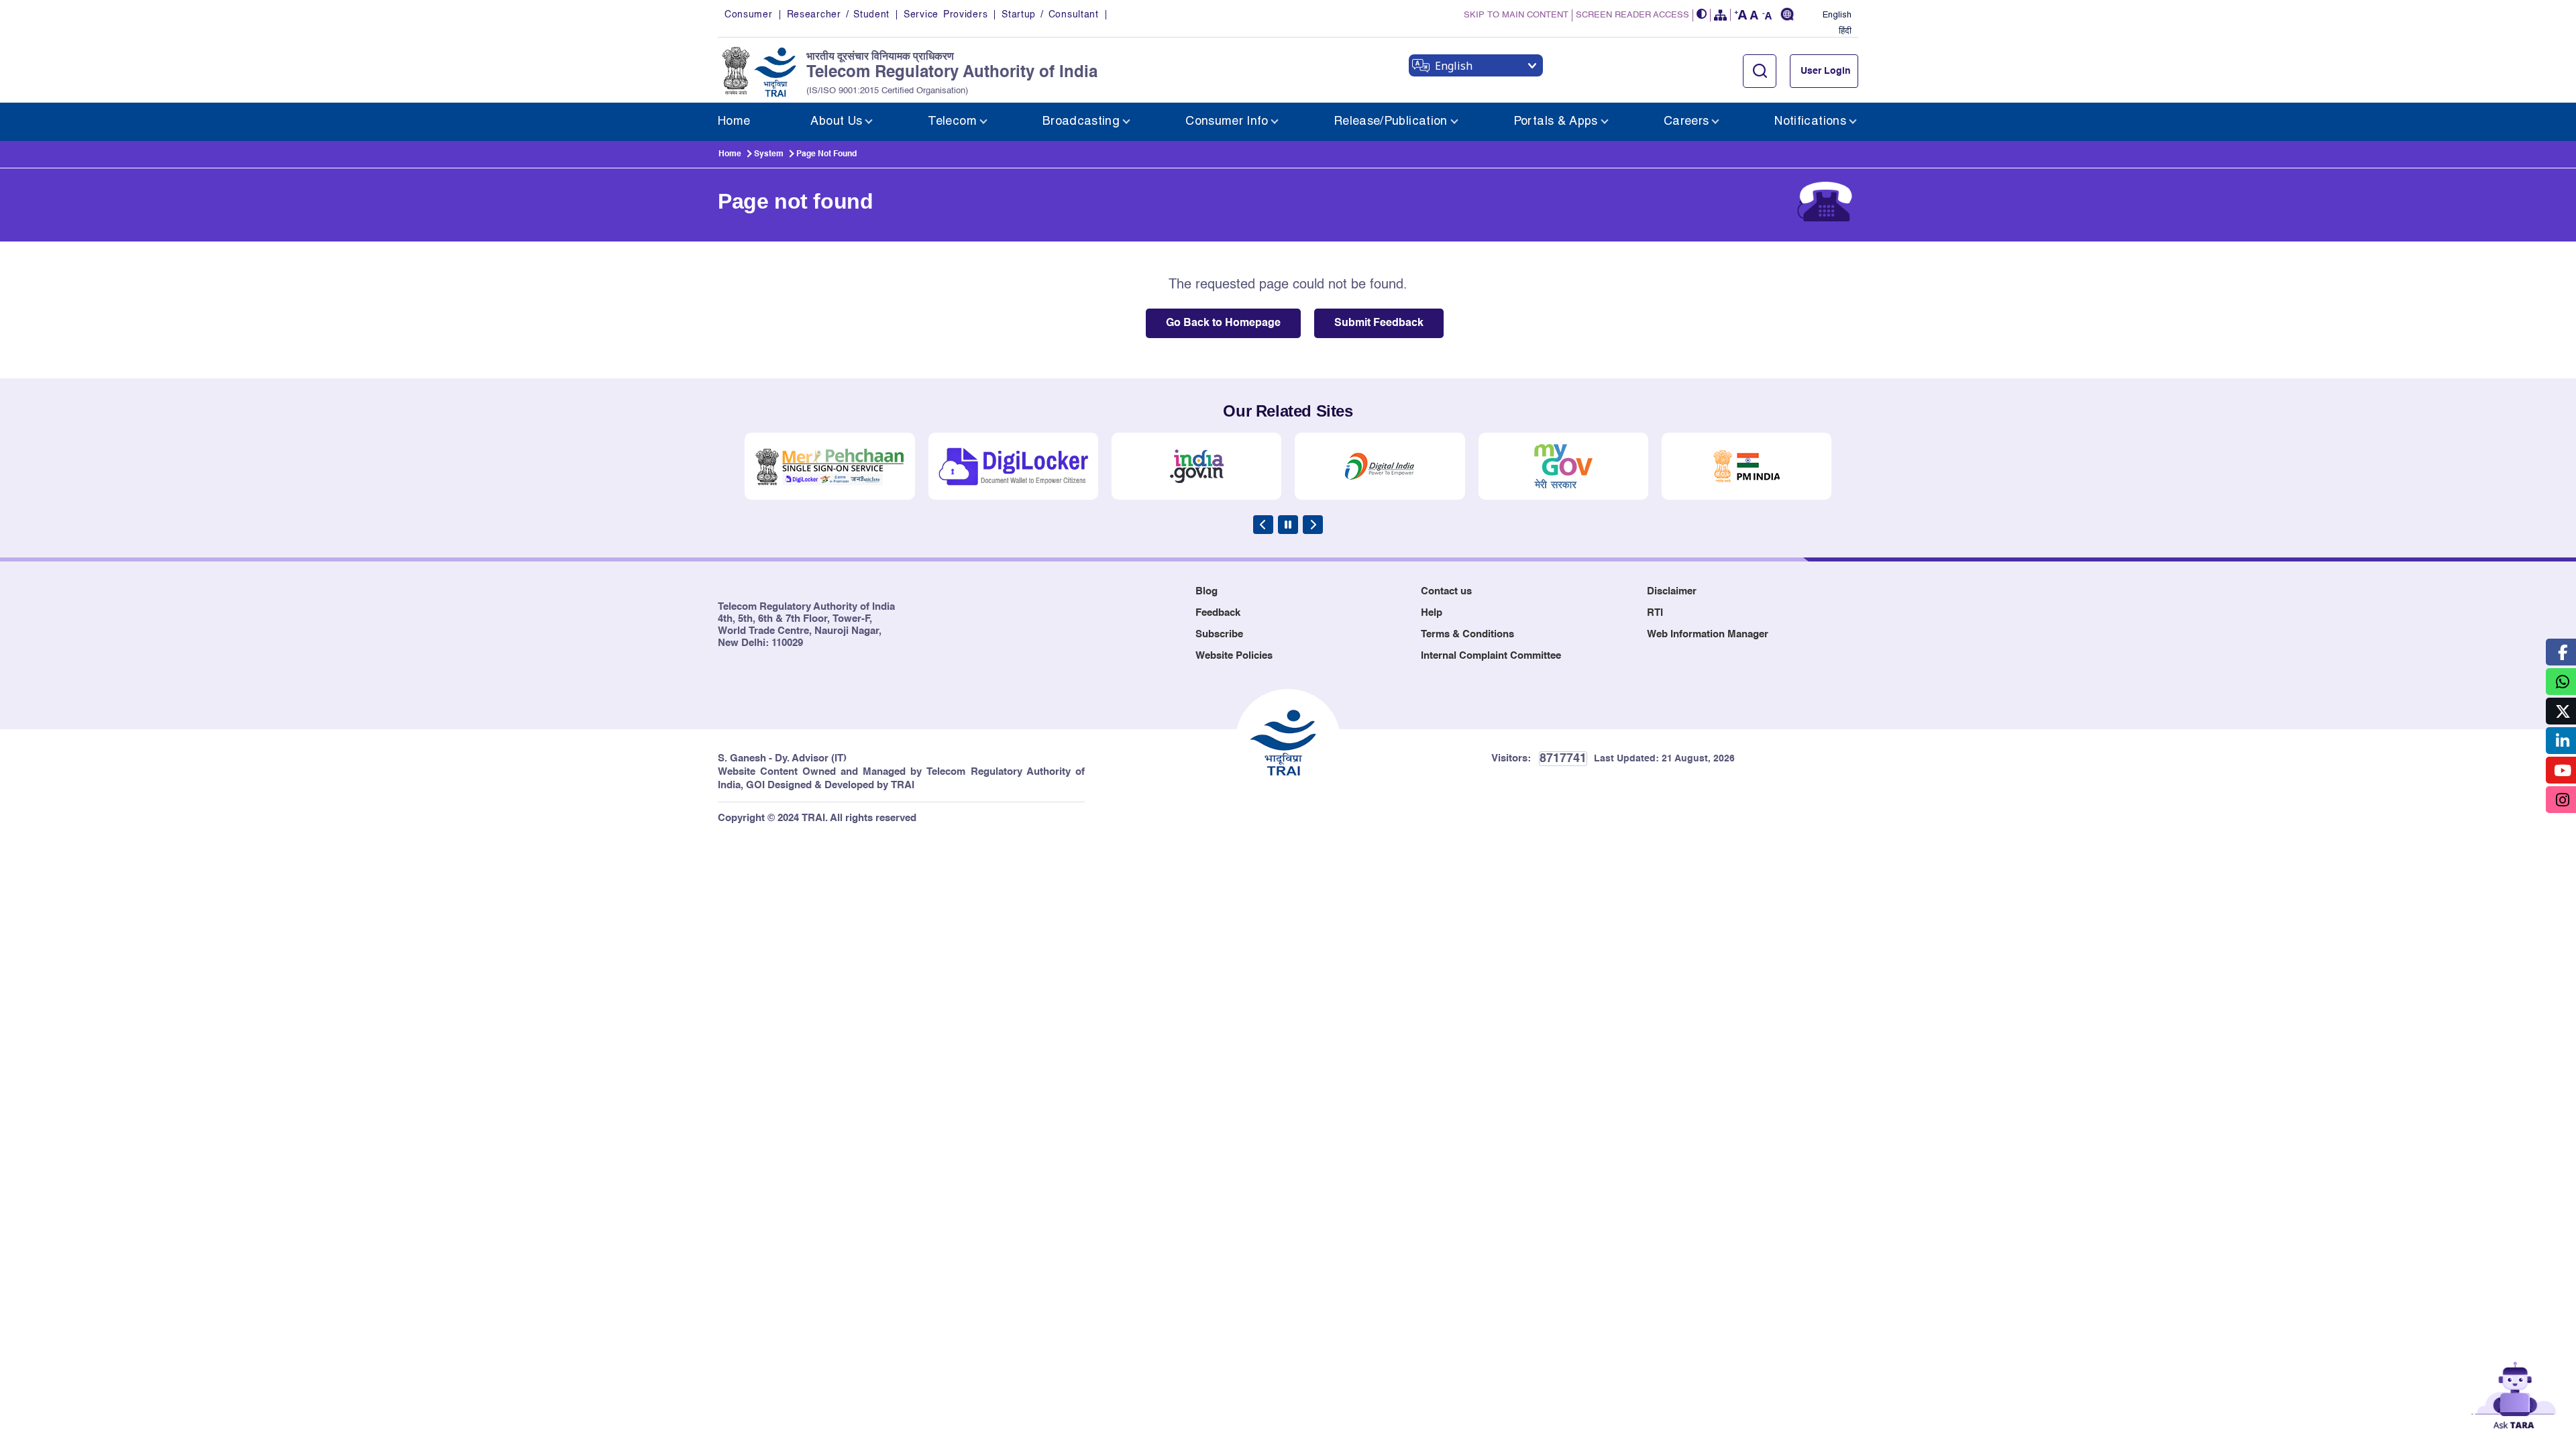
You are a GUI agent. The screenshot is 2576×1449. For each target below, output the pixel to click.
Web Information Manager (1708, 634)
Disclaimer (1672, 591)
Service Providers (946, 15)
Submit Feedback (1379, 323)
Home (730, 154)
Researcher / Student (838, 15)
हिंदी (1845, 32)
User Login (1826, 71)
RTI (1655, 613)
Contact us (1446, 591)
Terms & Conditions (1467, 634)
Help (1432, 613)
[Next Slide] (1313, 525)
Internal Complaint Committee (1491, 656)
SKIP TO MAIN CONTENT (1516, 15)
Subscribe (1219, 634)
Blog (1206, 591)
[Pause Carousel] (1288, 525)
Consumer (749, 15)
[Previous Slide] (1263, 525)
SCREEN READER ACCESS (1632, 15)
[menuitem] (734, 122)
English (1837, 15)
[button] (1702, 15)
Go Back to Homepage (1223, 323)
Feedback (1218, 613)
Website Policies (1234, 656)
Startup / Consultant (1050, 15)
